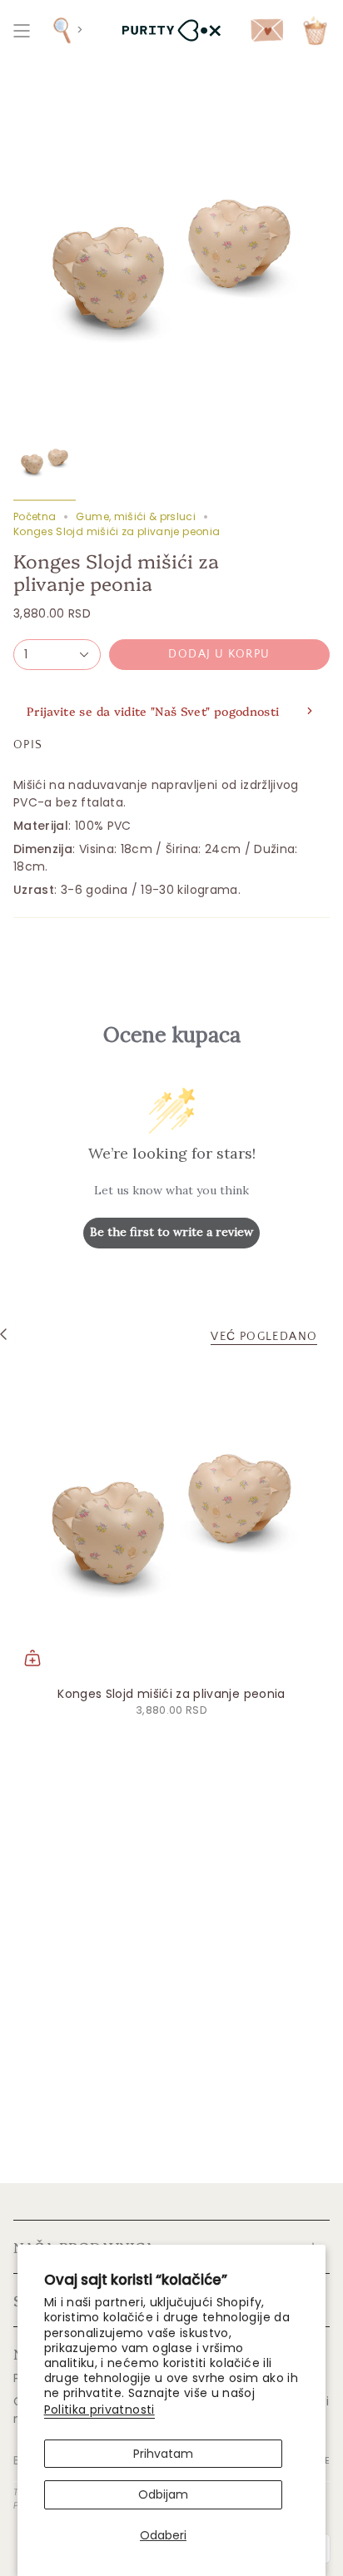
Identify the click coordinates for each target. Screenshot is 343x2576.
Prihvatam (163, 2454)
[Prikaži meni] (22, 30)
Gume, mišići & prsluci (136, 516)
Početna (35, 516)
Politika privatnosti (99, 2410)
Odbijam (163, 2494)
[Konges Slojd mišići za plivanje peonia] (171, 1519)
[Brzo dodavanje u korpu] (32, 1658)
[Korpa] (315, 30)
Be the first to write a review (171, 1232)
